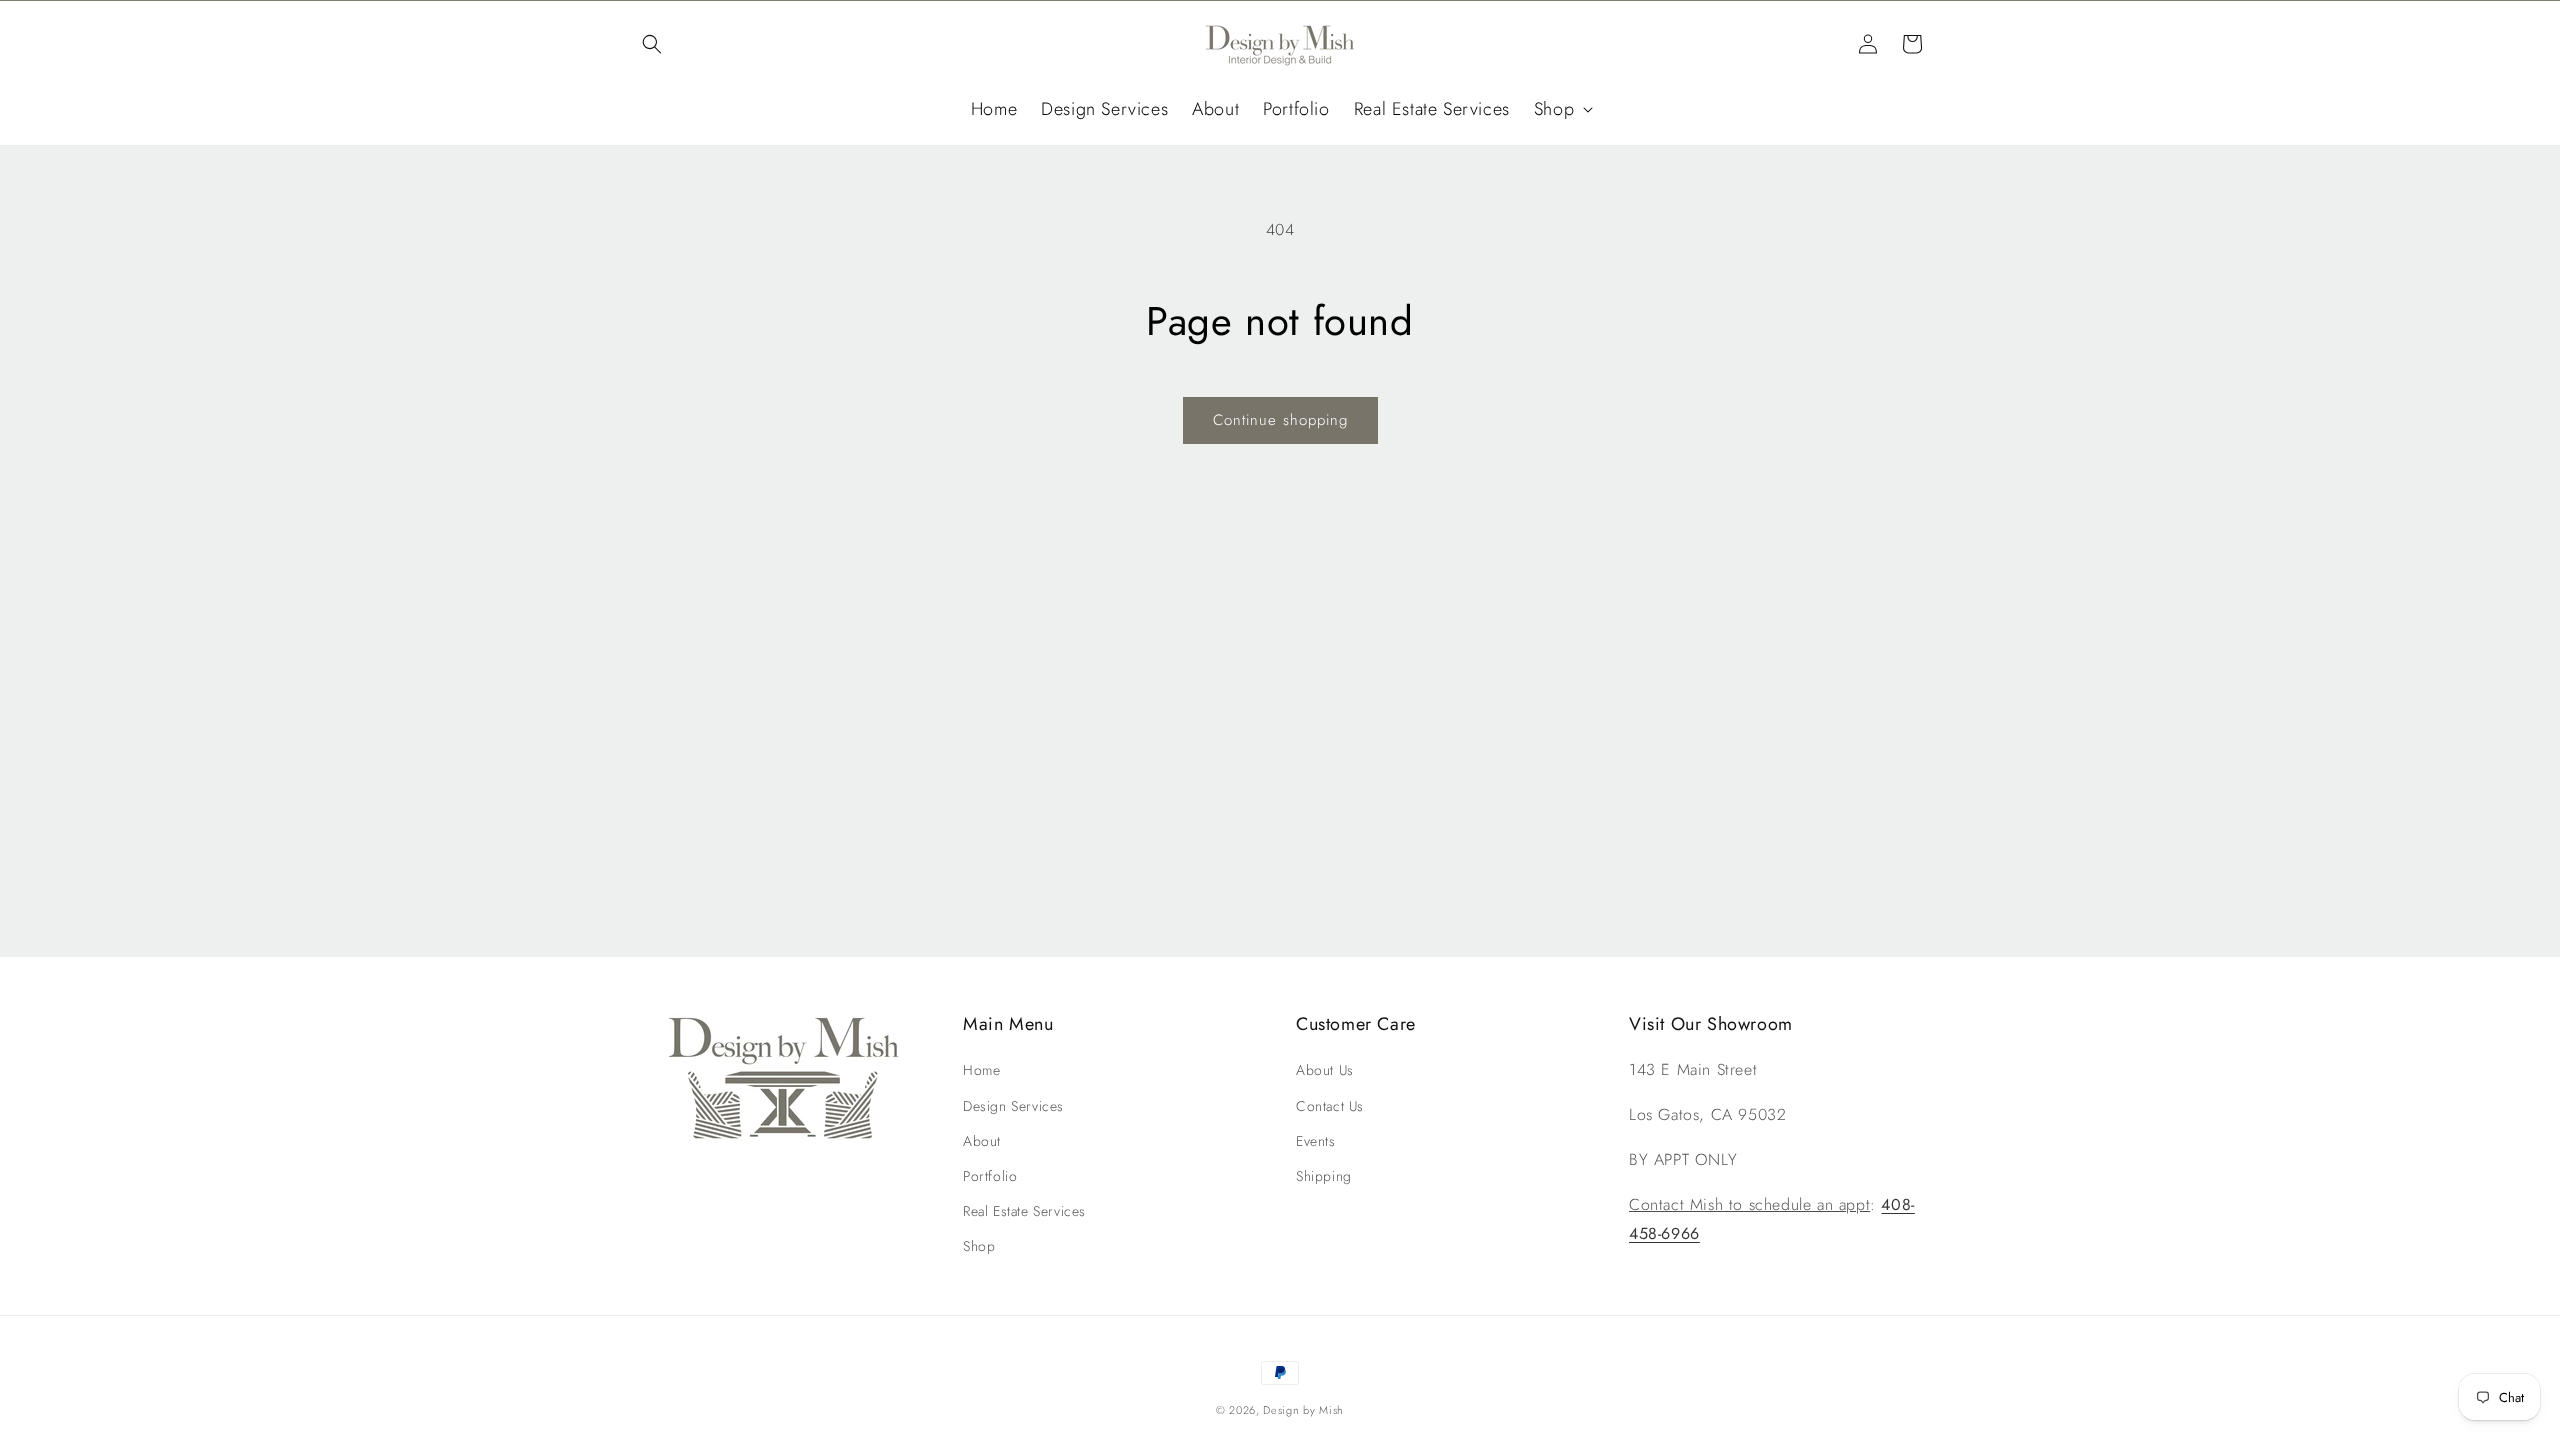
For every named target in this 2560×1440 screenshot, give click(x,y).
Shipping (1324, 1176)
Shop (979, 1246)
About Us (1325, 1070)
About (982, 1141)
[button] (652, 44)
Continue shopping (1280, 420)
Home (981, 1070)
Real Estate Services (1024, 1211)
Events (1316, 1141)
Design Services (1013, 1106)
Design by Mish (1303, 1410)
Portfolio (990, 1176)
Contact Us (1330, 1106)
